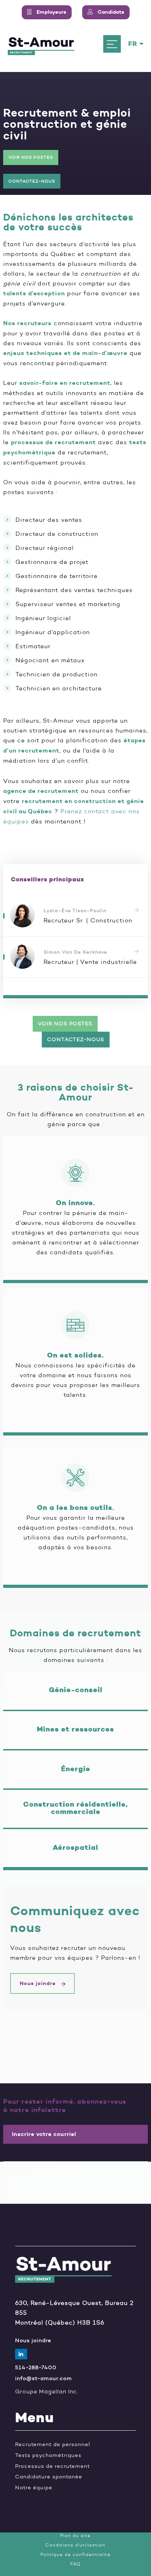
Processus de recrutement (52, 2466)
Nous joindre (39, 1983)
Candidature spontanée (49, 2477)
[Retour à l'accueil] (41, 44)
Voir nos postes (31, 157)
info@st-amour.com (44, 2378)
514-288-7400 (36, 2368)
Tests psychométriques (48, 2455)
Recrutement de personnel (53, 2444)
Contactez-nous (32, 181)
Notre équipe (34, 2488)
